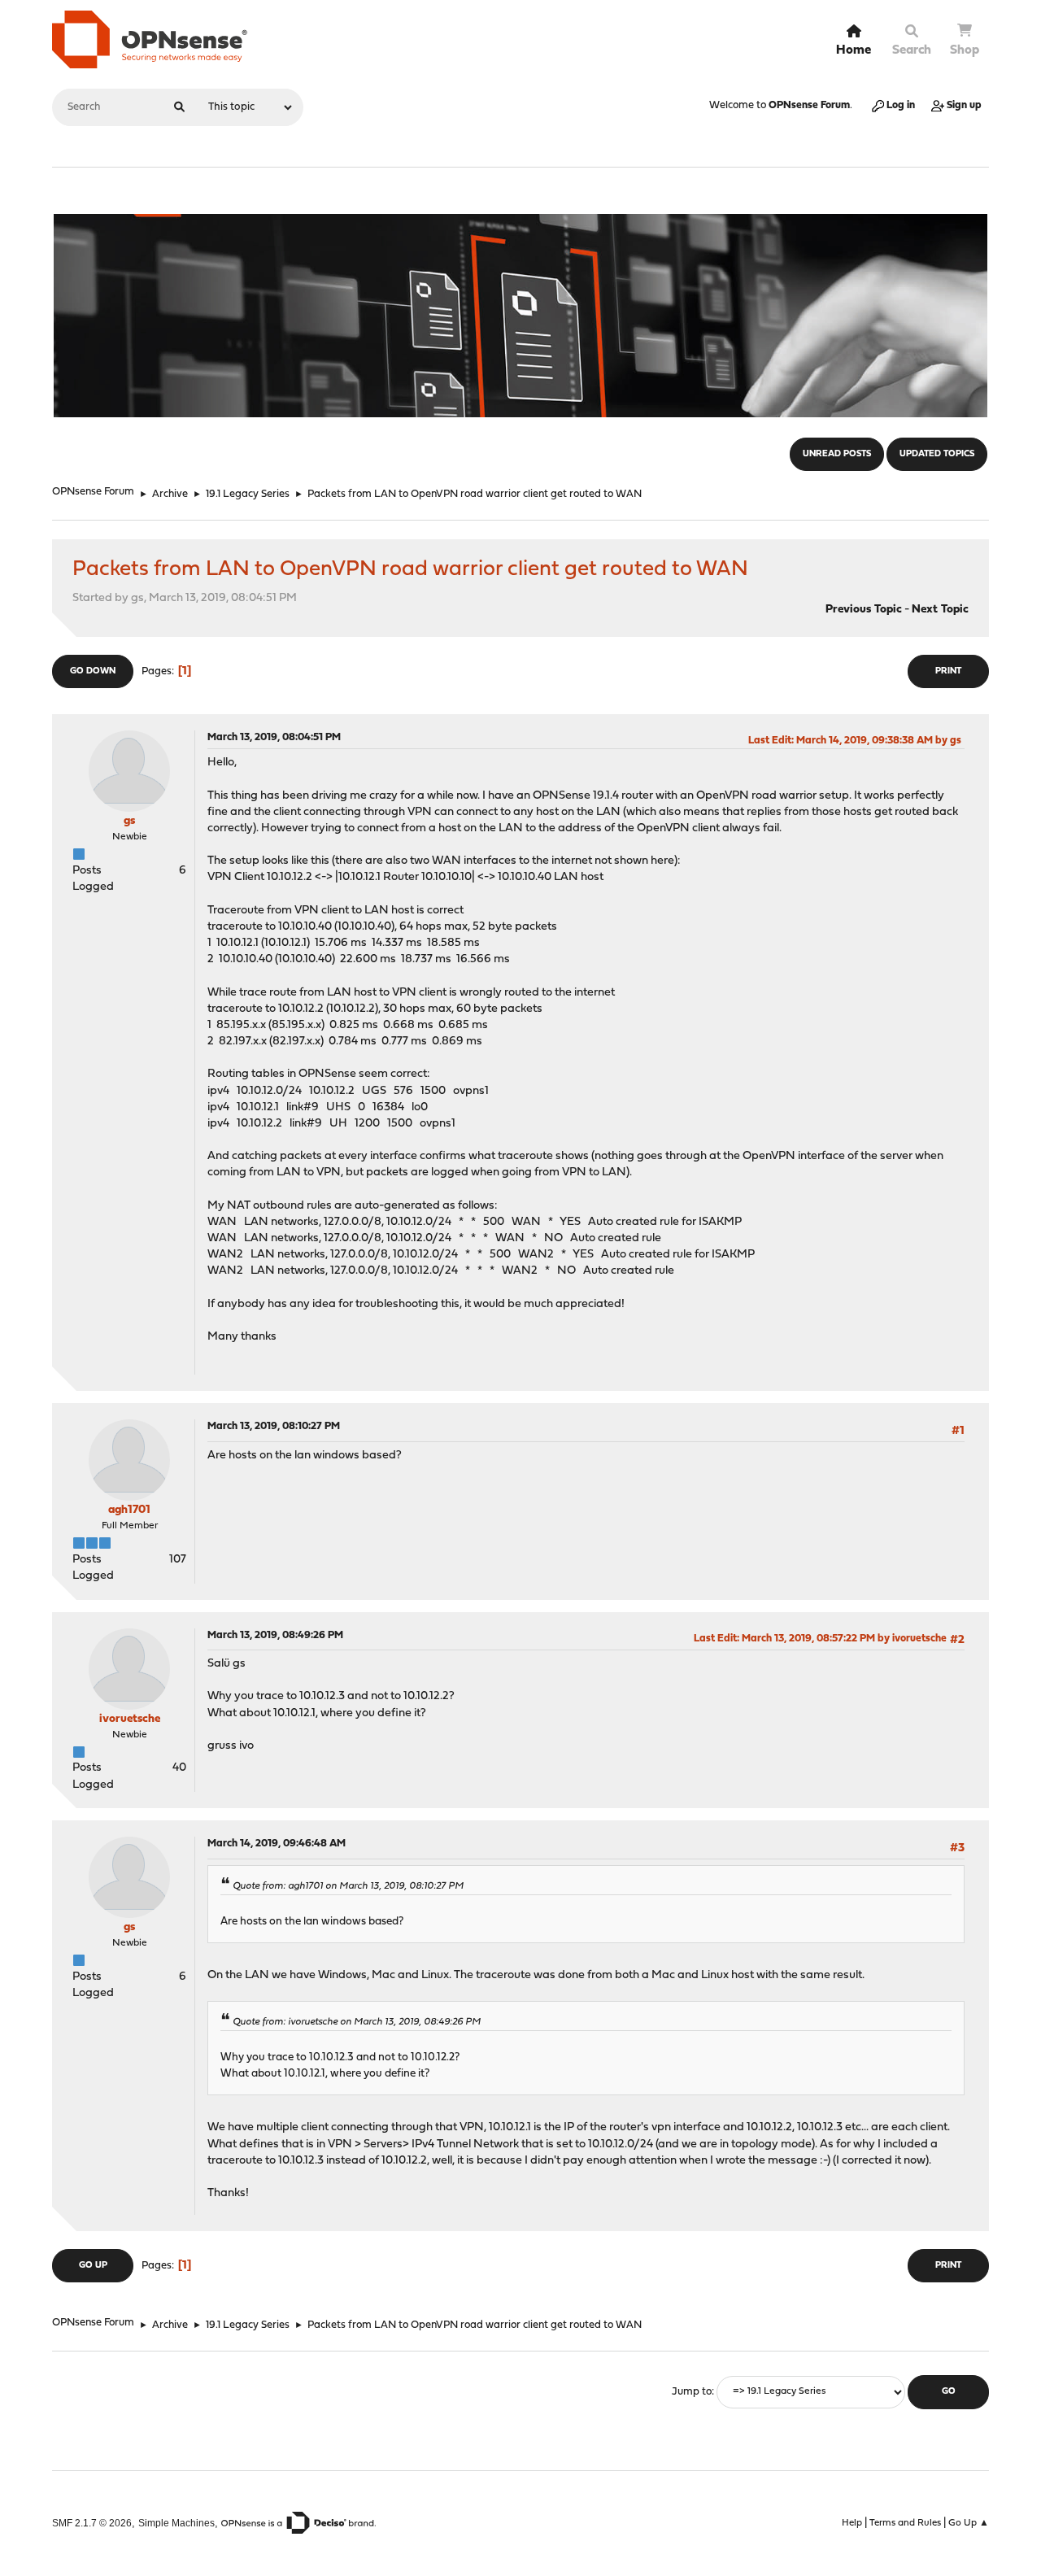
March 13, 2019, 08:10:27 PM (274, 1426)
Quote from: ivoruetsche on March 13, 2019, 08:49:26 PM (357, 2022)
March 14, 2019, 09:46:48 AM (277, 1844)
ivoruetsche (130, 1719)
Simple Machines (176, 2523)
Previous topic (864, 610)
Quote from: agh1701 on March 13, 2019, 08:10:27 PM (348, 1886)
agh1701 (129, 1510)
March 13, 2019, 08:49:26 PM (275, 1635)
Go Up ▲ (969, 2523)
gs (129, 821)
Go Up (93, 2266)
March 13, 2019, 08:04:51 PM (274, 737)
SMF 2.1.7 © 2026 (92, 2523)
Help (852, 2523)
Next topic (940, 610)
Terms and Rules (905, 2523)
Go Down (93, 671)
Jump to (692, 2392)
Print (948, 671)
